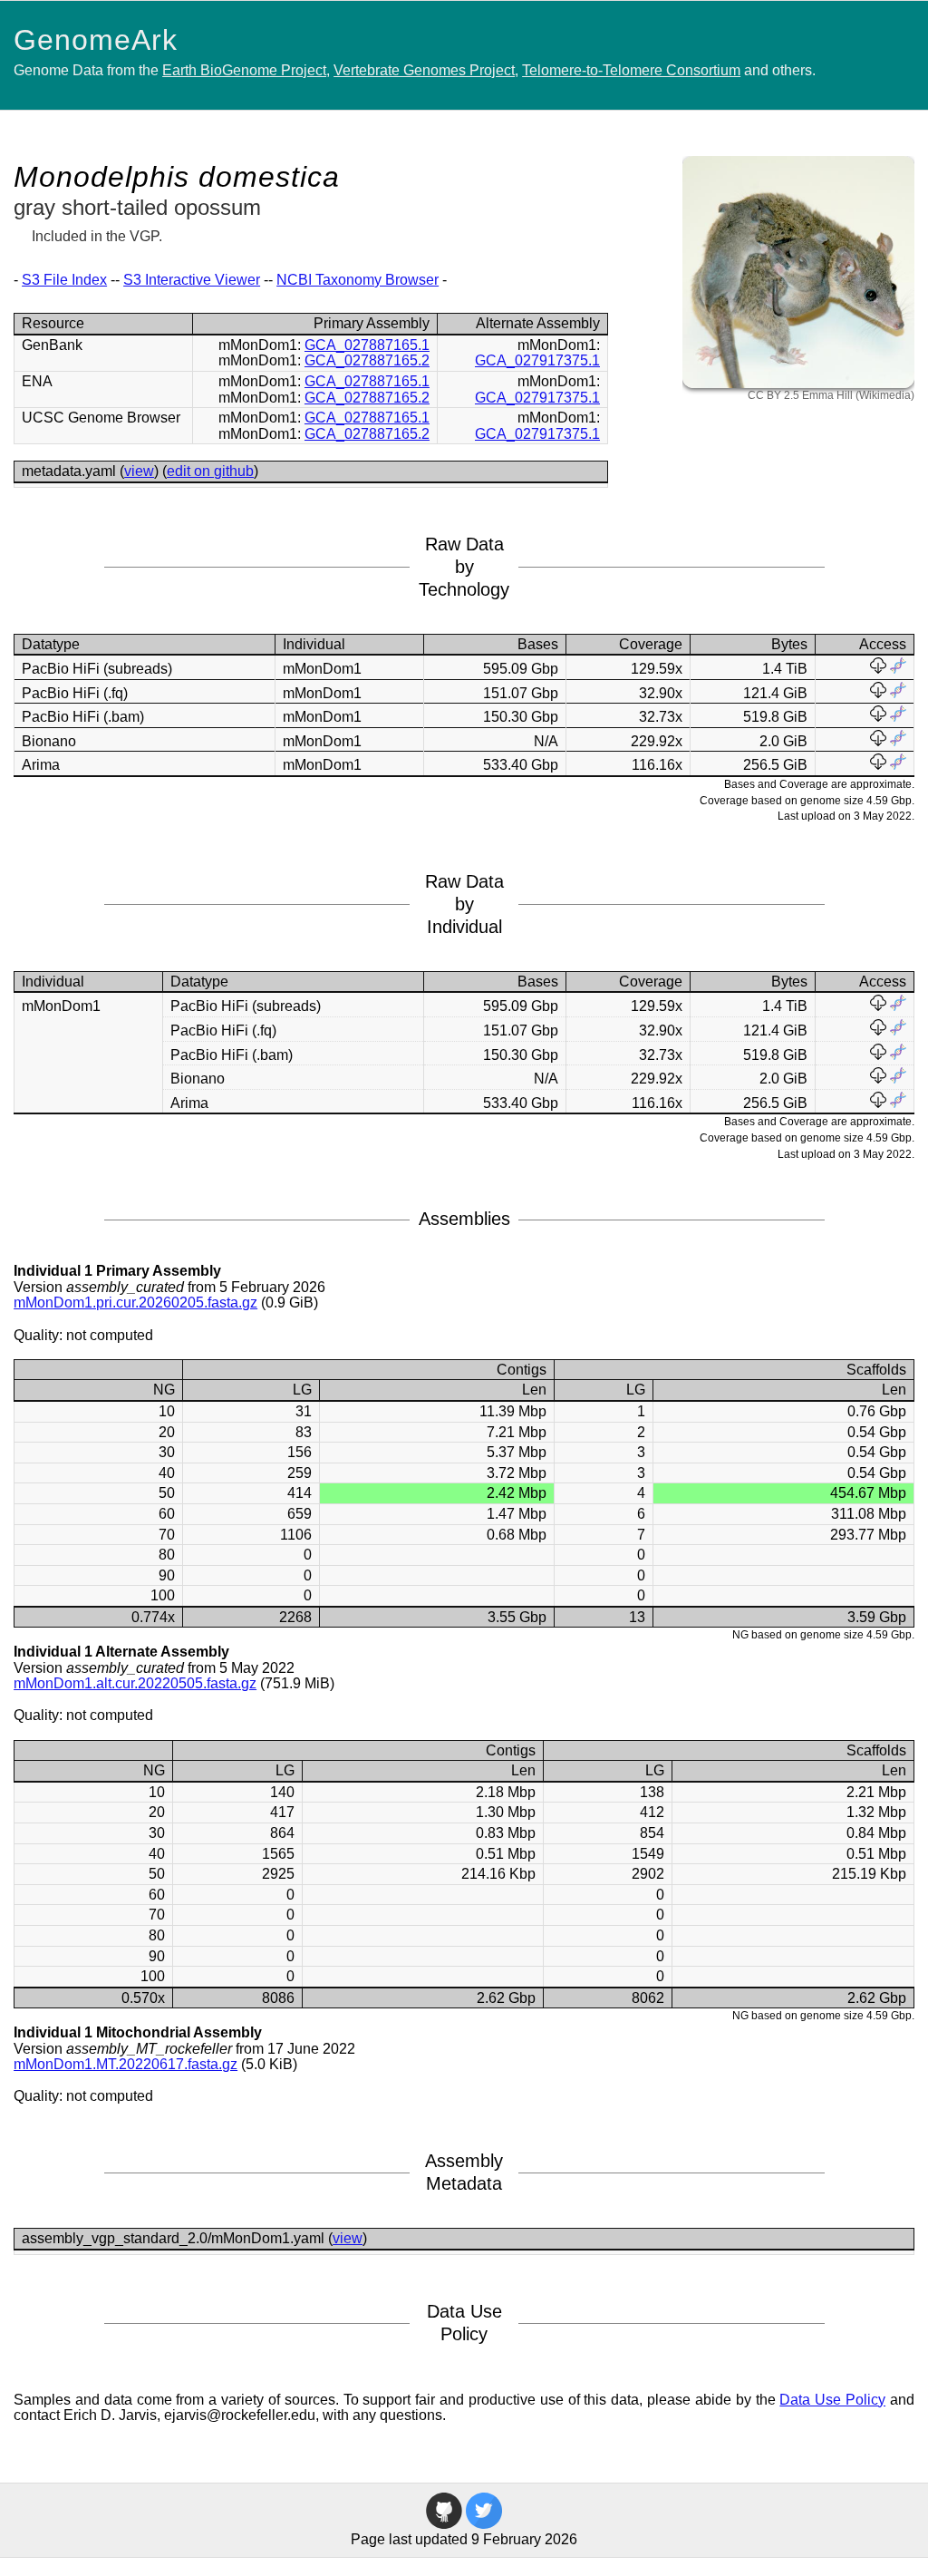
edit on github (210, 471)
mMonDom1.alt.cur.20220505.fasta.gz (135, 1683)
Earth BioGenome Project (244, 70)
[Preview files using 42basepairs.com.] (898, 669)
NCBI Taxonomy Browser (358, 280)
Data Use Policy (832, 2400)
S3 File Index (64, 280)
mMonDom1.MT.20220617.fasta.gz (126, 2064)
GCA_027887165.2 (367, 360)
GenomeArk (96, 40)
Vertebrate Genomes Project (424, 70)
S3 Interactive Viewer (192, 280)
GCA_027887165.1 (367, 345)
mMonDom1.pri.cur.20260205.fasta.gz (135, 1303)
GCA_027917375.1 (537, 360)
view (139, 471)
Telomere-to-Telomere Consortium (631, 70)
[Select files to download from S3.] (878, 669)
